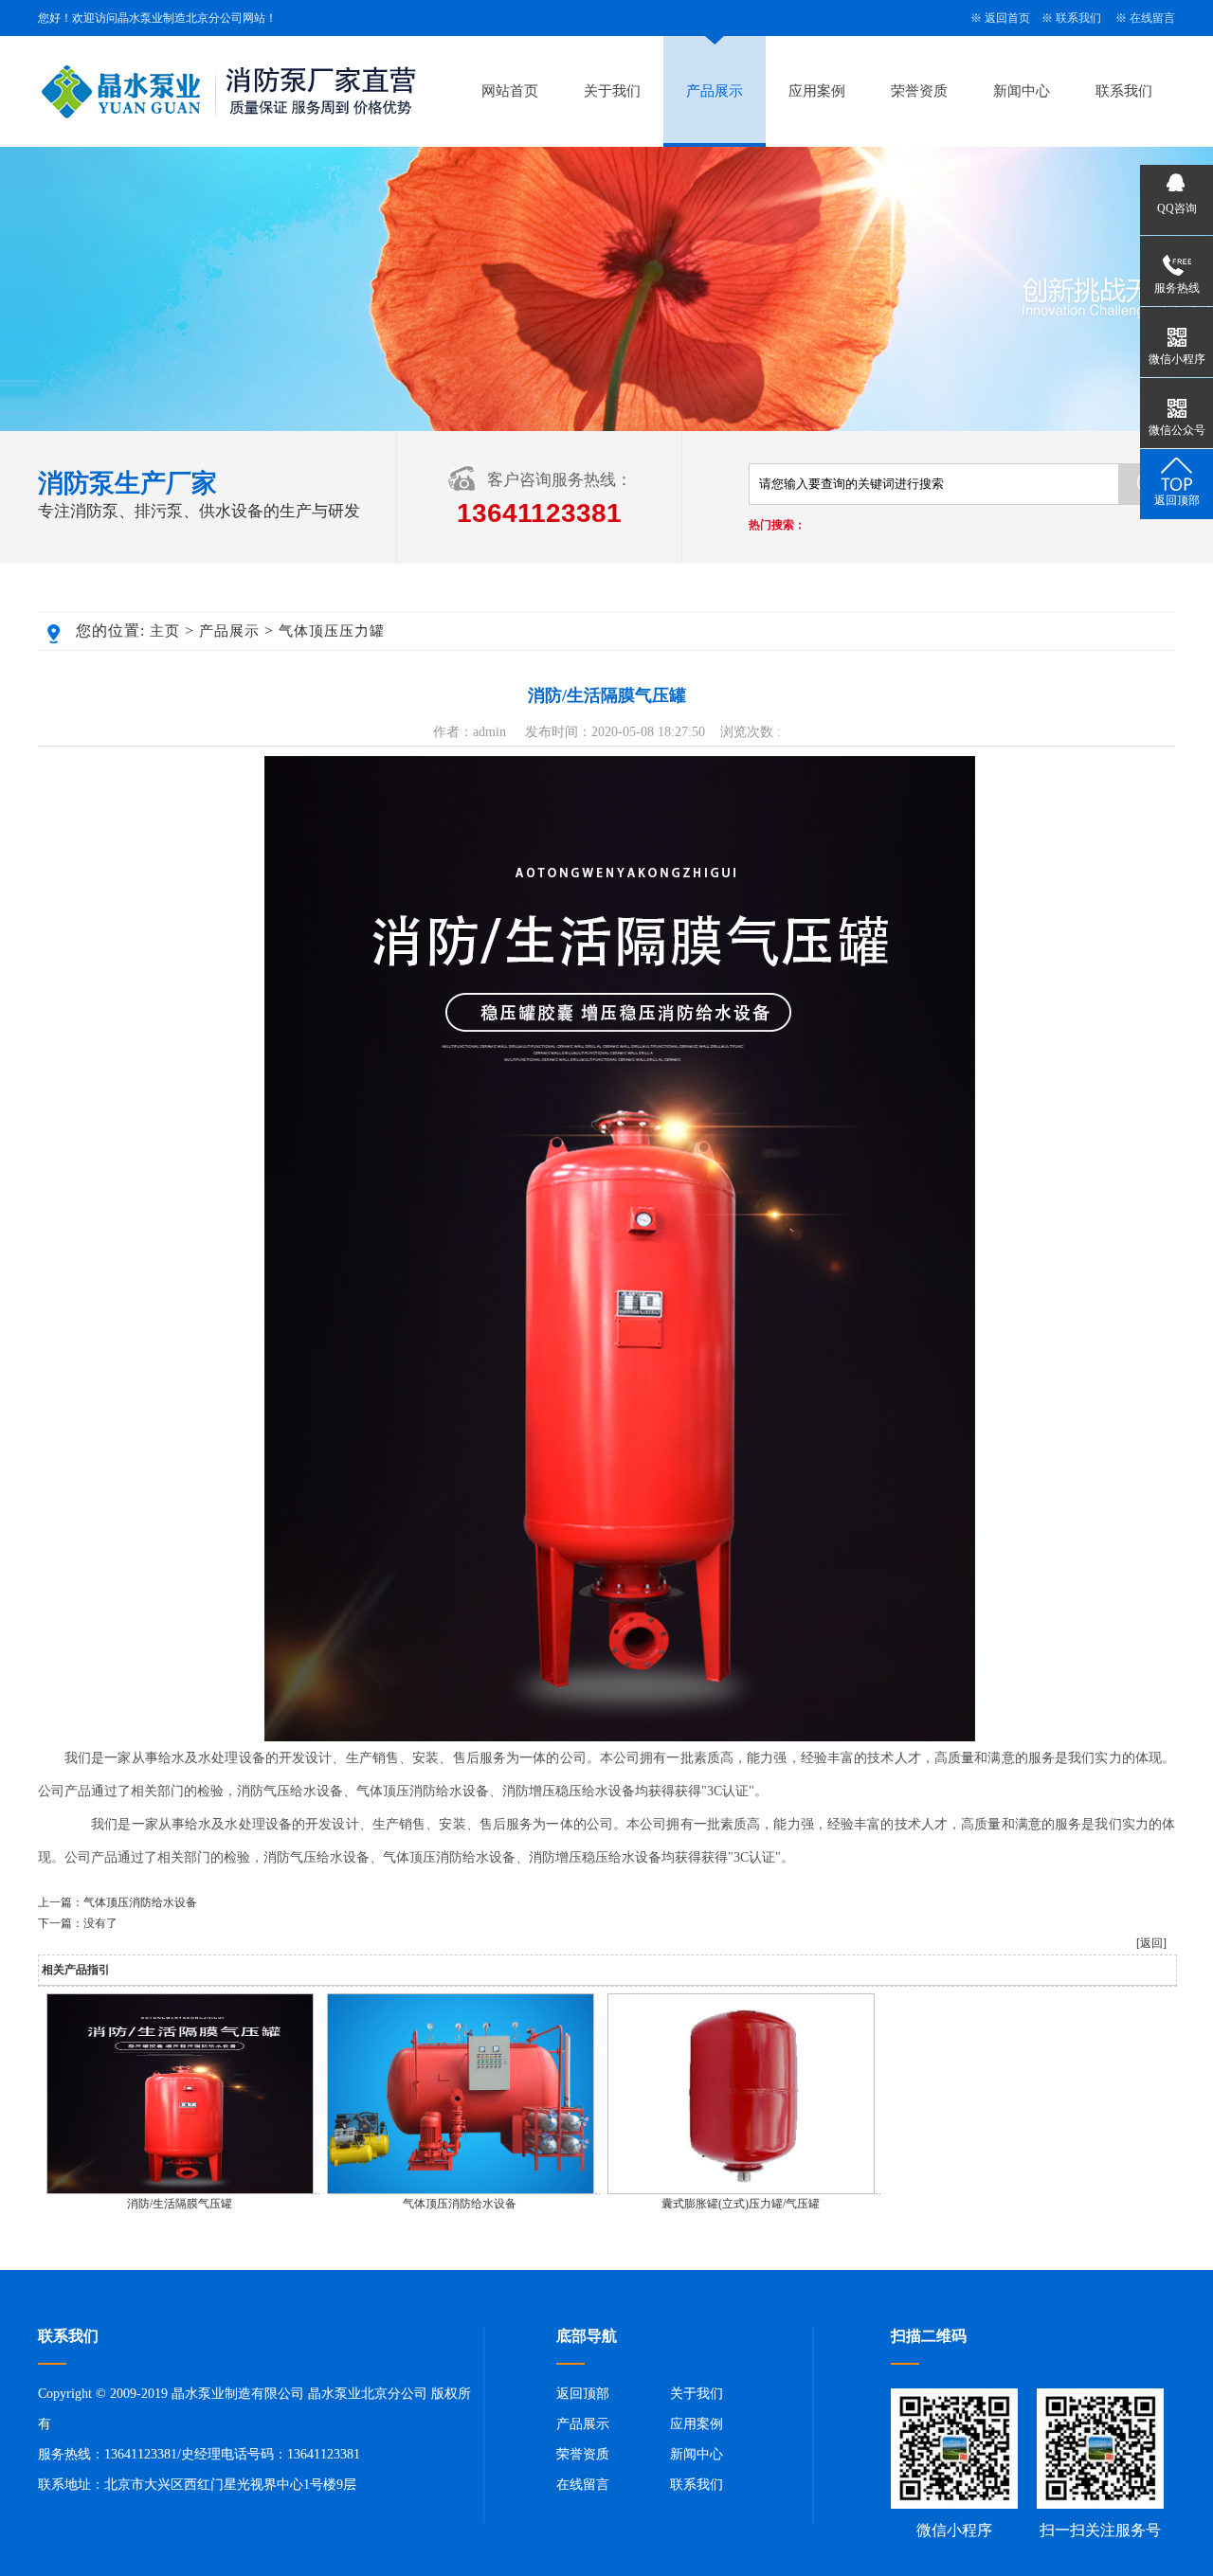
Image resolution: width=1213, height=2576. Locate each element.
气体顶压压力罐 (332, 631)
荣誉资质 (919, 91)
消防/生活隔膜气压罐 (180, 2204)
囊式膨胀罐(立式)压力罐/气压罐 (741, 2204)
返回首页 (1007, 18)
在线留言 (1152, 18)
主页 (165, 631)
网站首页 (510, 91)
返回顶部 (583, 2394)
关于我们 (612, 91)
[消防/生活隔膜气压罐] (180, 2190)
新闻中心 (1022, 91)
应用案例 (817, 91)
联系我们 (1078, 18)
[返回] (1151, 1943)
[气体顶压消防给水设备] (461, 2190)
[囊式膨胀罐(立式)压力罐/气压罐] (741, 2190)
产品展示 (715, 91)
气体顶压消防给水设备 (140, 1902)
